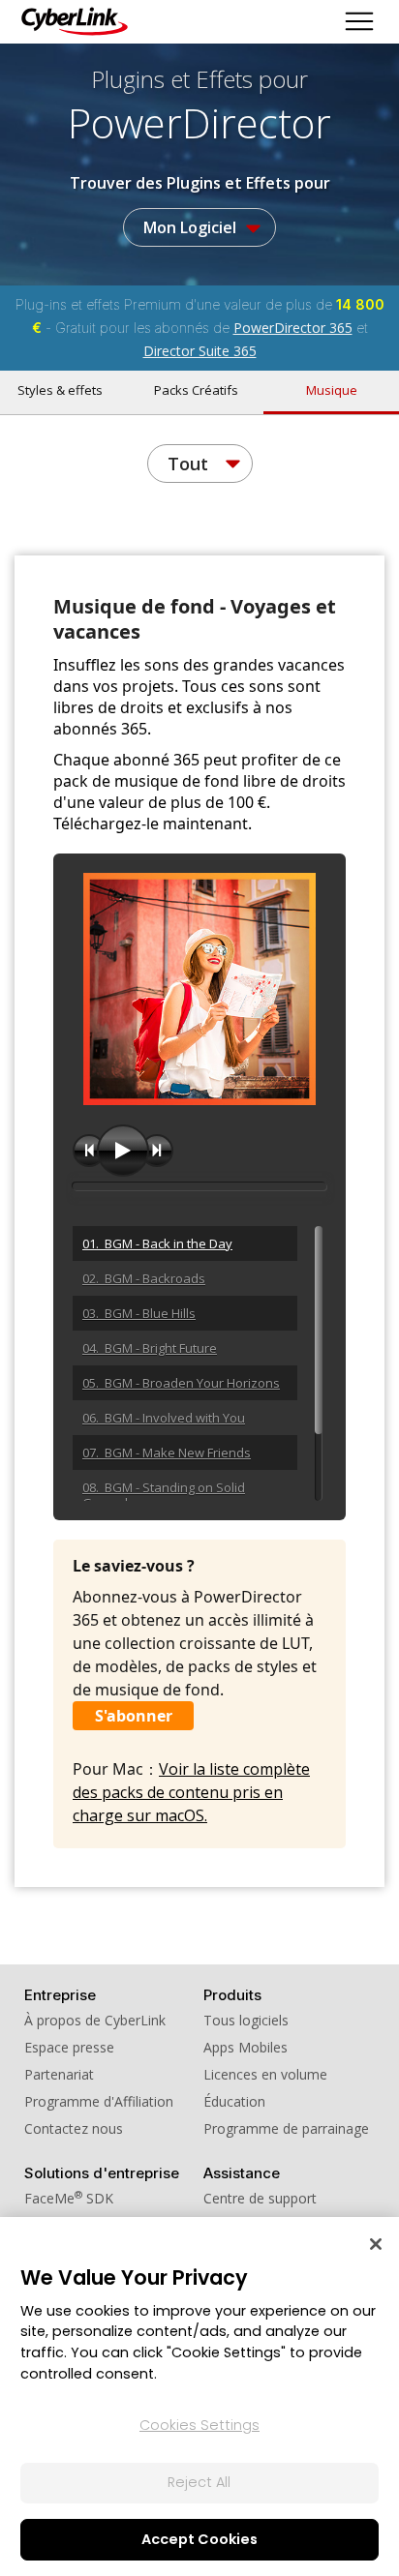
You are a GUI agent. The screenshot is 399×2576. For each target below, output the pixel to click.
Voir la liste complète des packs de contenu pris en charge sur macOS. (191, 1792)
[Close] (376, 2244)
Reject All (199, 2482)
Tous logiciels (246, 2020)
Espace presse (69, 2047)
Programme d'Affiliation (99, 2101)
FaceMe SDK (69, 2198)
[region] (199, 2396)
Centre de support (260, 2198)
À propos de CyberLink (95, 2020)
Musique (332, 390)
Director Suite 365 (200, 351)
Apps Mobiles (246, 2047)
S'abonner (134, 1716)
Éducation (234, 2101)
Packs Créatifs (196, 390)
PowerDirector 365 (293, 328)
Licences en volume (265, 2074)
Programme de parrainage (286, 2128)
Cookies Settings (199, 2425)
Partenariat (59, 2074)
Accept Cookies (199, 2539)
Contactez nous (74, 2128)
